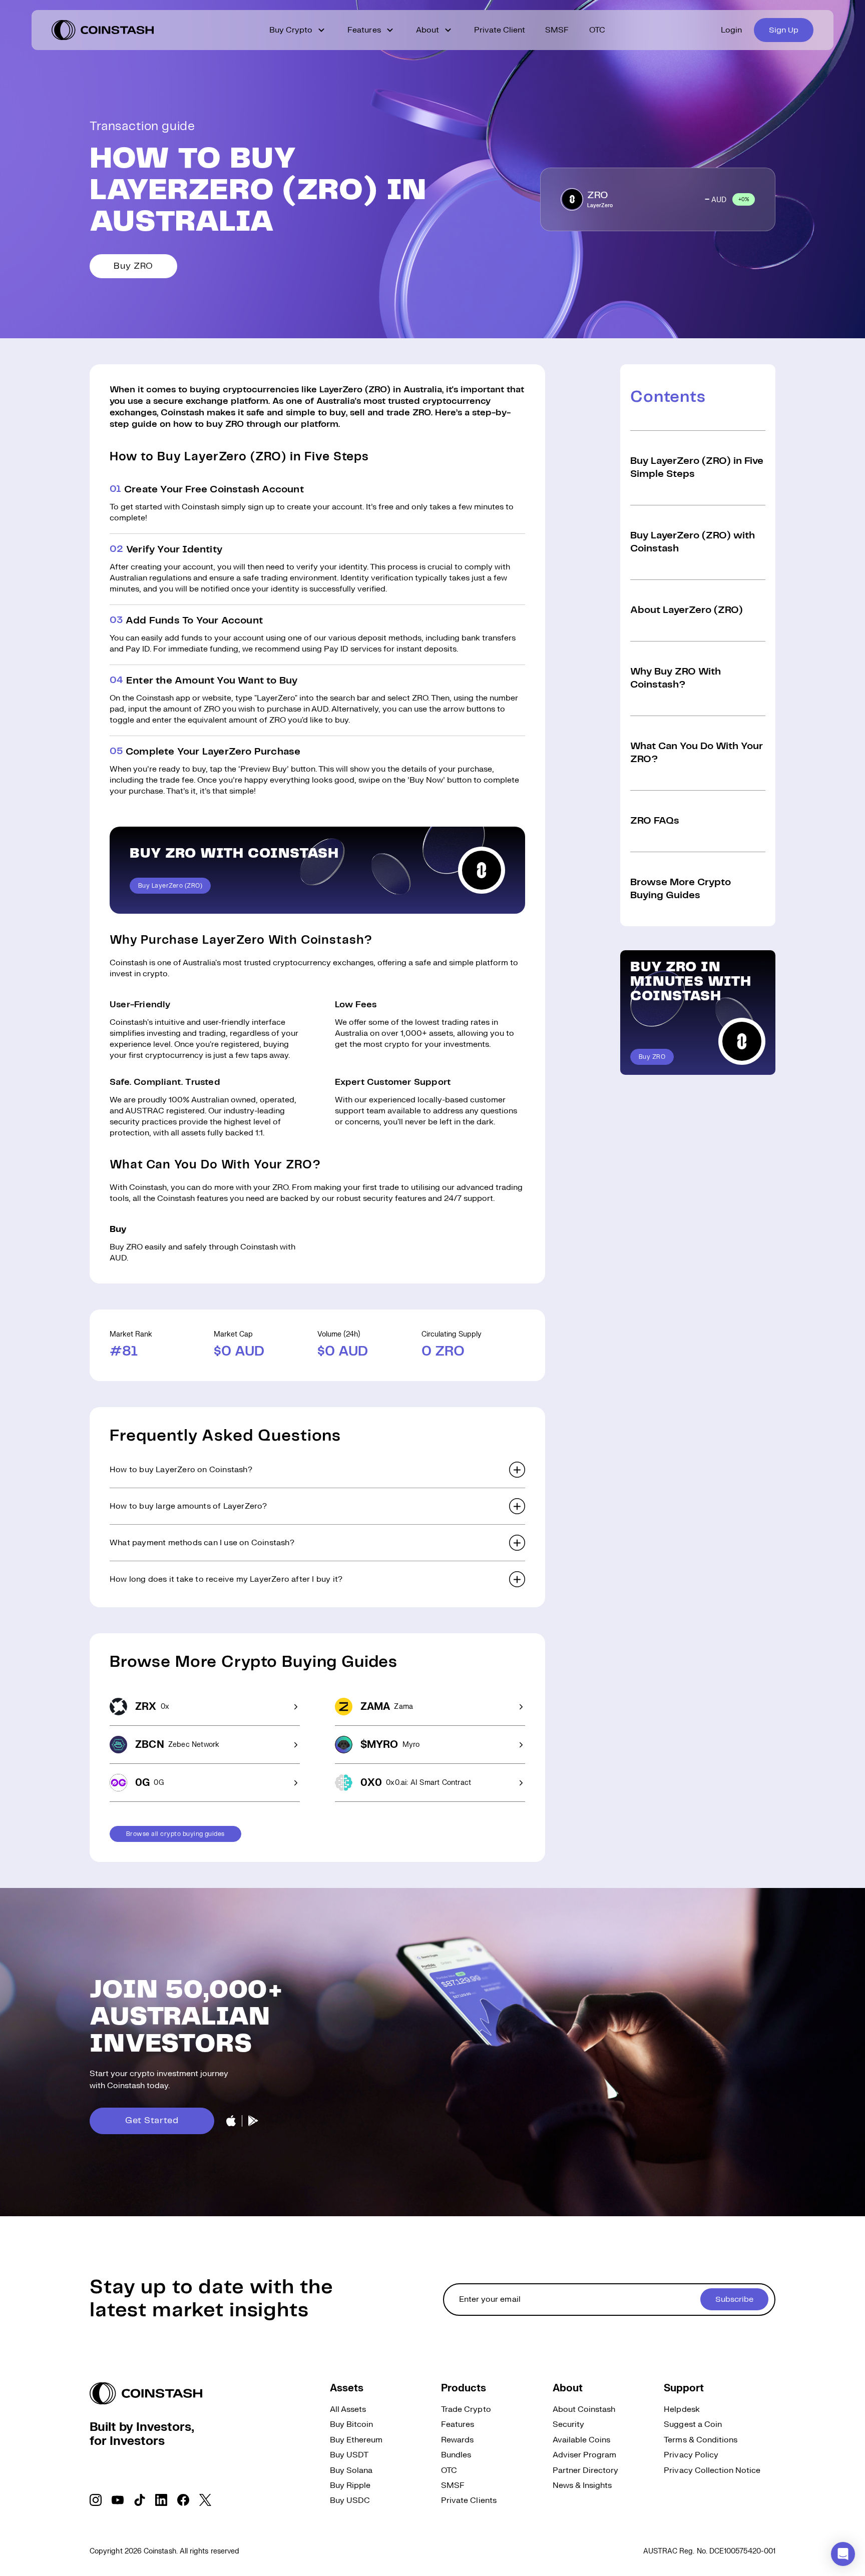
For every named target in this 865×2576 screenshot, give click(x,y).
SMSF (557, 30)
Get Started (152, 2121)
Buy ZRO (133, 266)
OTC (597, 30)
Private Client (500, 30)
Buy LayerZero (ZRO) (170, 886)
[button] (317, 1470)
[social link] (96, 2500)
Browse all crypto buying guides (175, 1834)
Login (731, 30)
